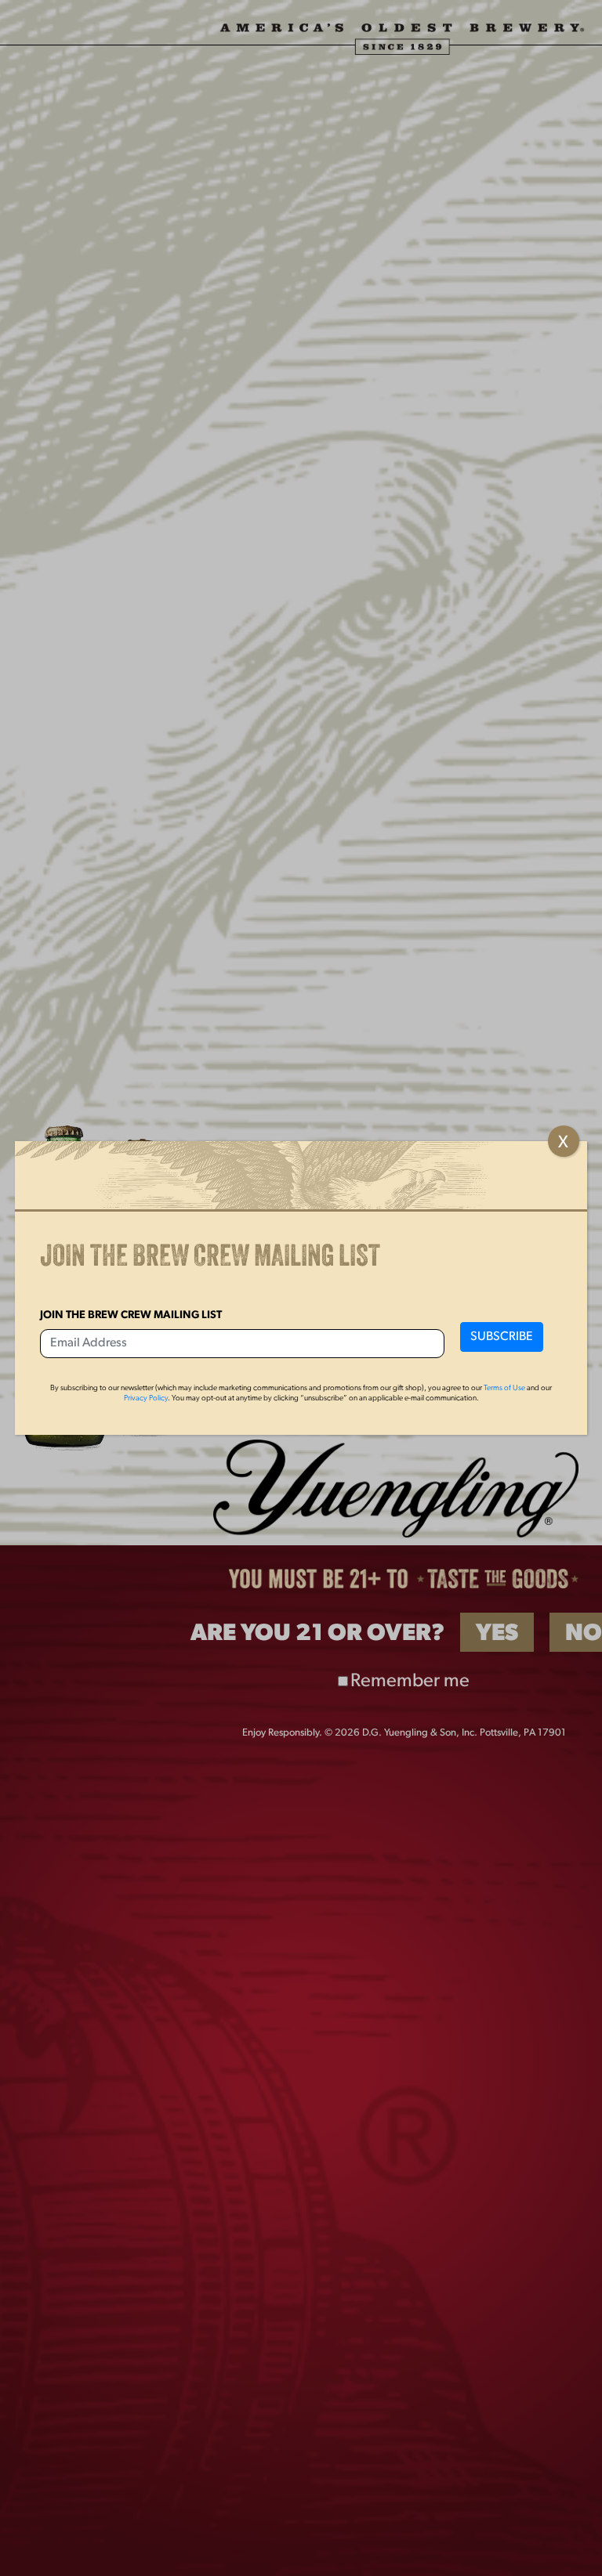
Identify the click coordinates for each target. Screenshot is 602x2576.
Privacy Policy (146, 1398)
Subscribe (502, 1337)
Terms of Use (504, 1388)
